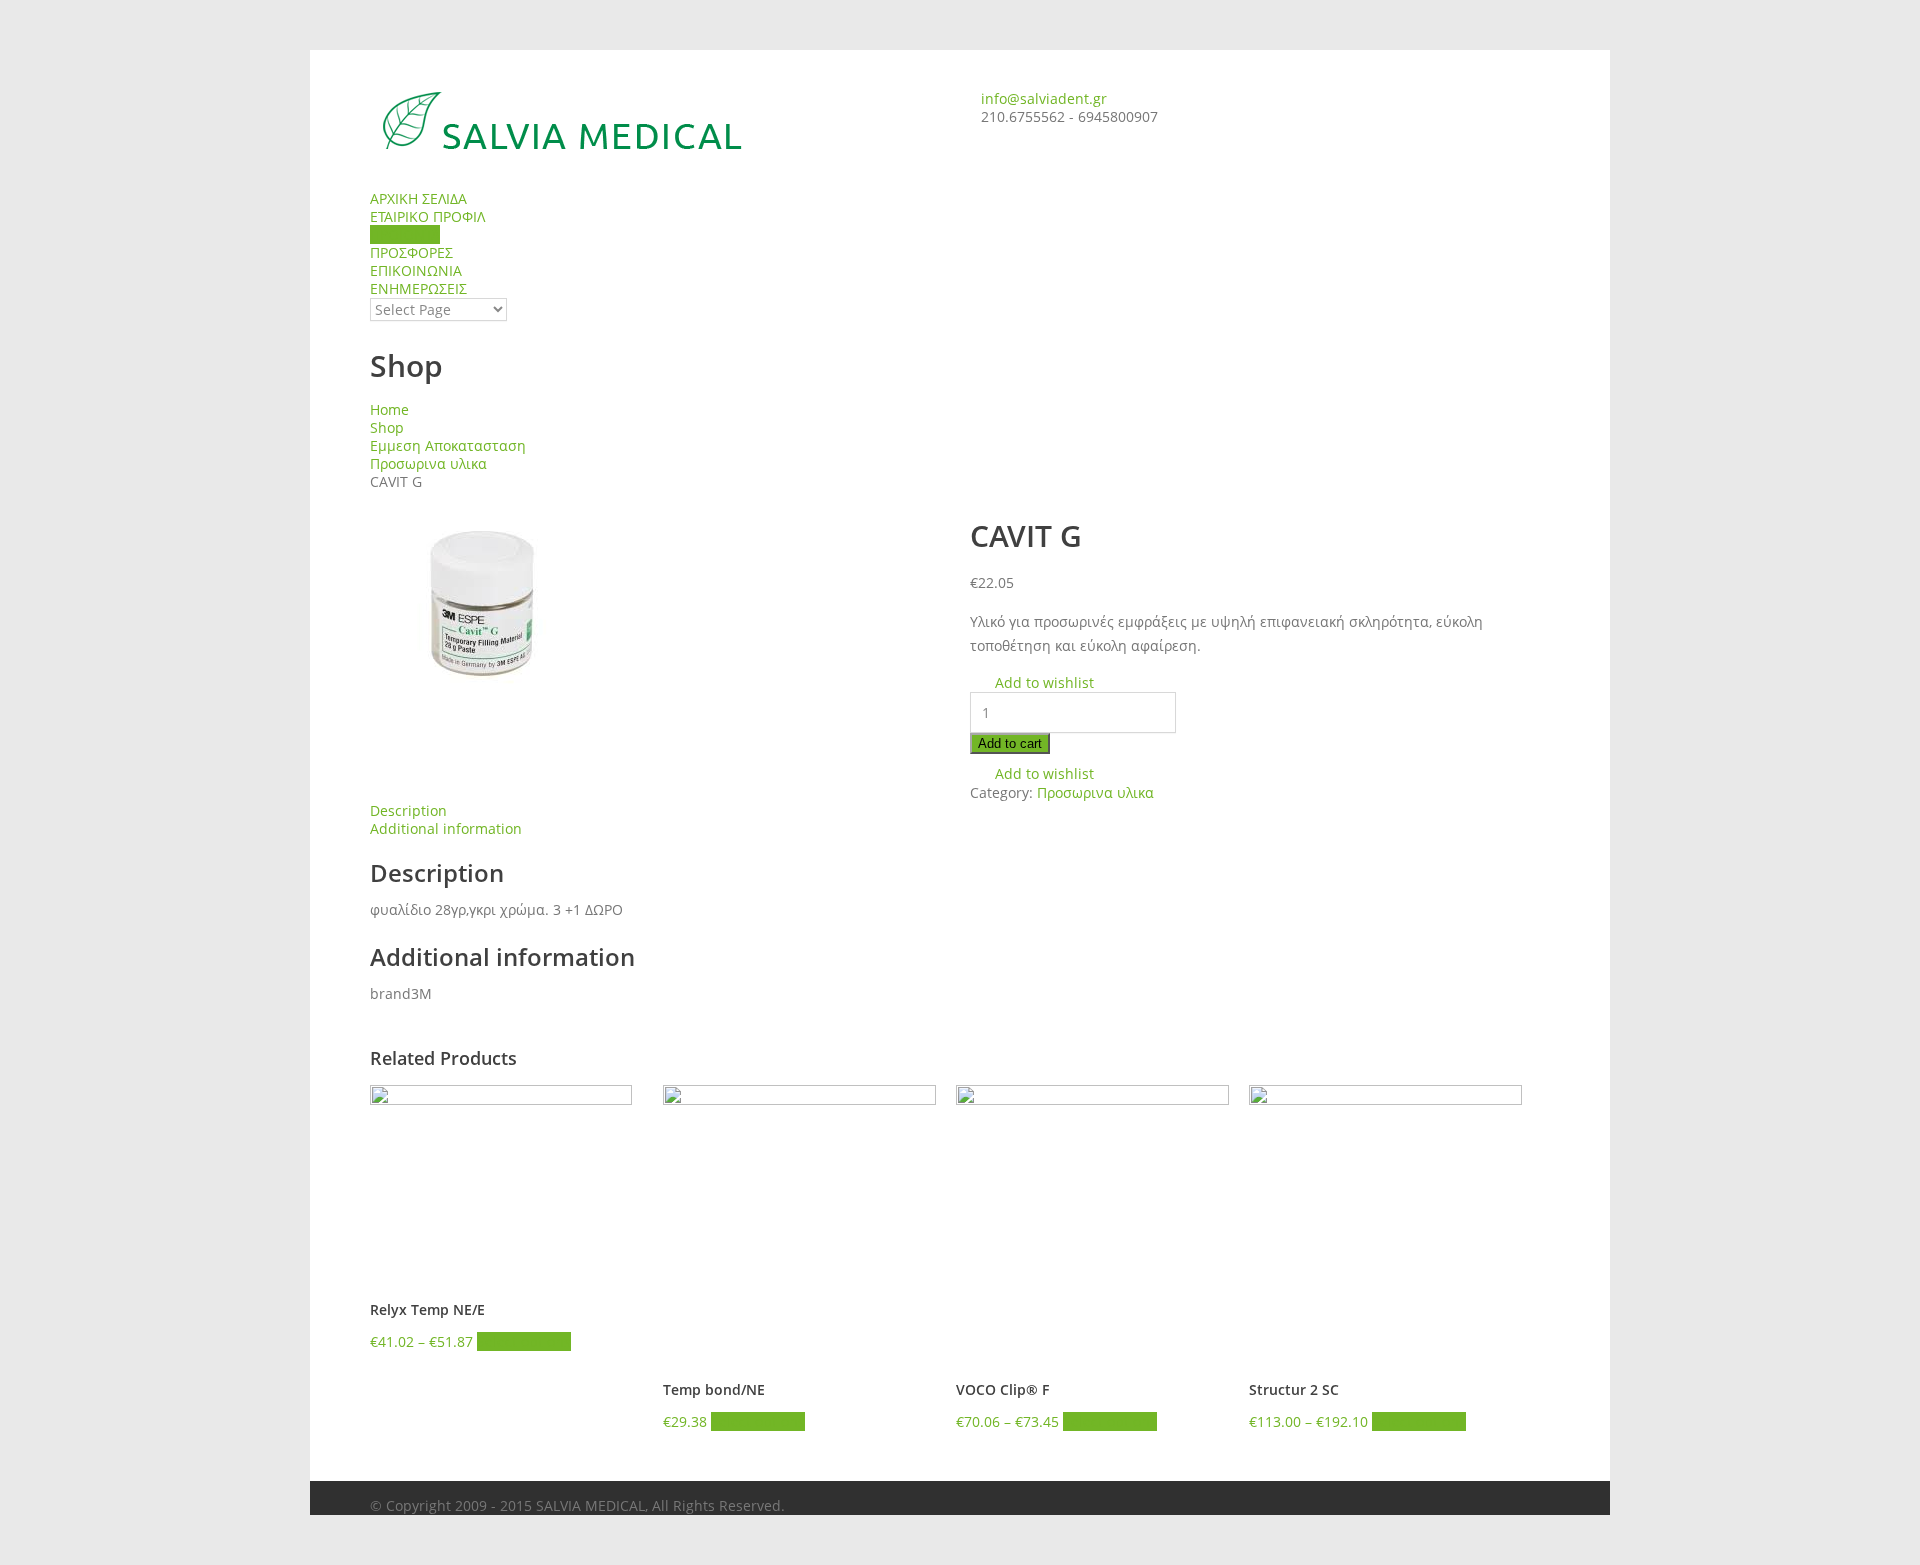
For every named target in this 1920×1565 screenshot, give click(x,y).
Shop (387, 427)
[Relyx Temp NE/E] (506, 1181)
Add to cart (1010, 743)
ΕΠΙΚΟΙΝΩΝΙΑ (416, 270)
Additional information (446, 828)
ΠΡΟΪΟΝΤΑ (405, 234)
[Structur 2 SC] (1385, 1221)
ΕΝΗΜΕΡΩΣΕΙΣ (418, 288)
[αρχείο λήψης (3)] (660, 603)
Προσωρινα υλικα (428, 463)
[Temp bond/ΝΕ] (799, 1221)
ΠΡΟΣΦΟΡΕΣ (411, 252)
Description (408, 810)
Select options (524, 1341)
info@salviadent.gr (1044, 98)
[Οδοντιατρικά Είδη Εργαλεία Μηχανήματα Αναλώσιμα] (660, 120)
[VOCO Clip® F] (1092, 1221)
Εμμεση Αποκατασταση (448, 445)
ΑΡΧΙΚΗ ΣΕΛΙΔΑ (418, 198)
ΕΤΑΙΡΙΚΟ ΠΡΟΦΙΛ (427, 216)
